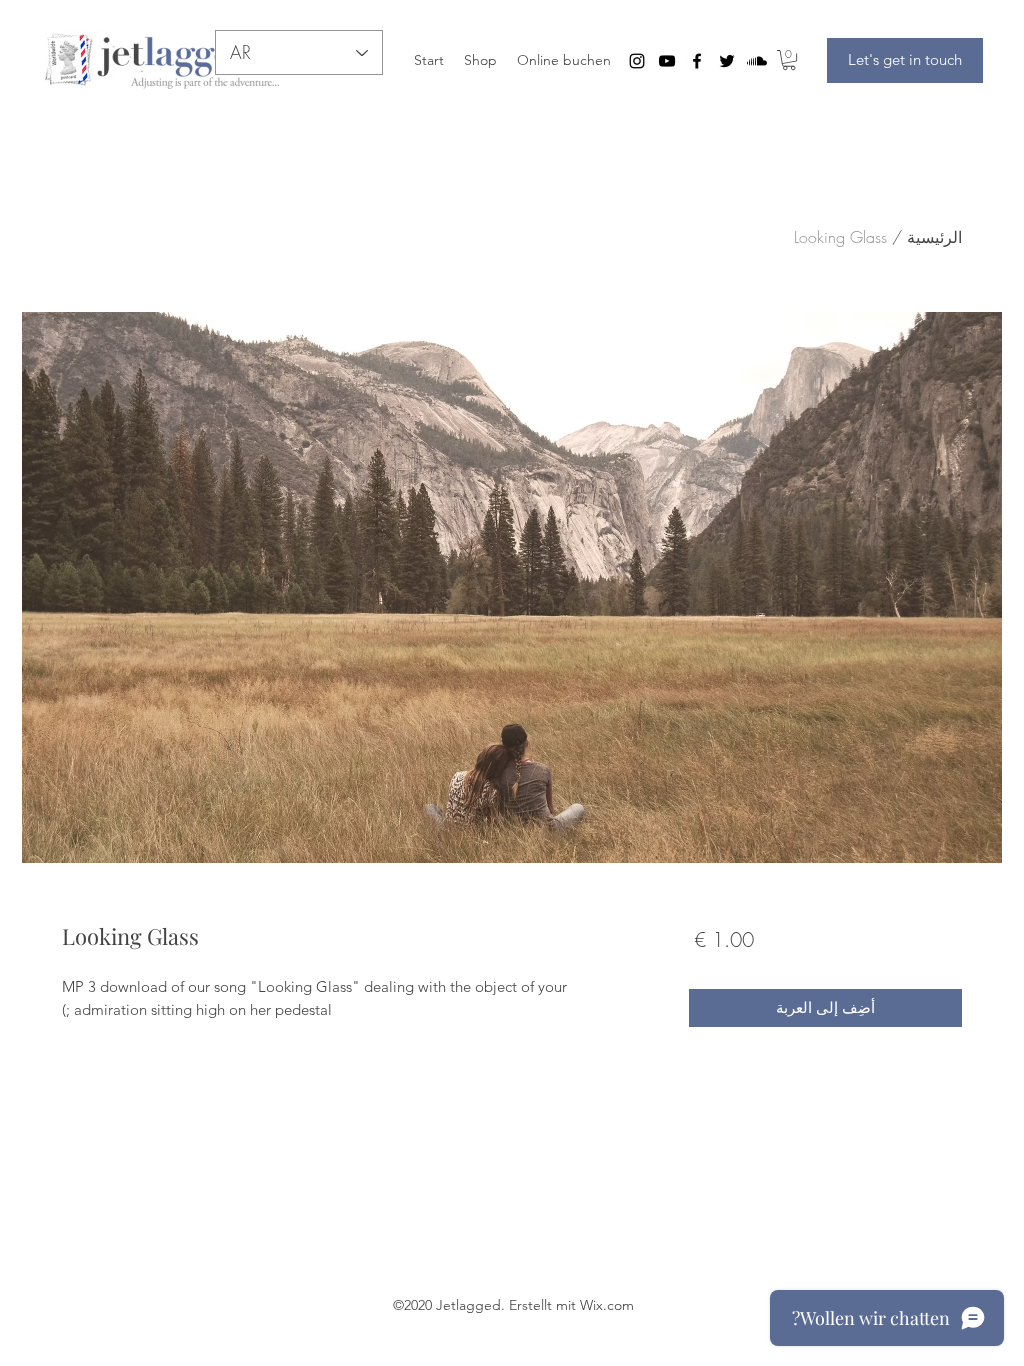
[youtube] (667, 61)
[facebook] (697, 61)
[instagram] (637, 61)
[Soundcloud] (757, 61)
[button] (789, 60)
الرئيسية (934, 237)
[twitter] (727, 61)
